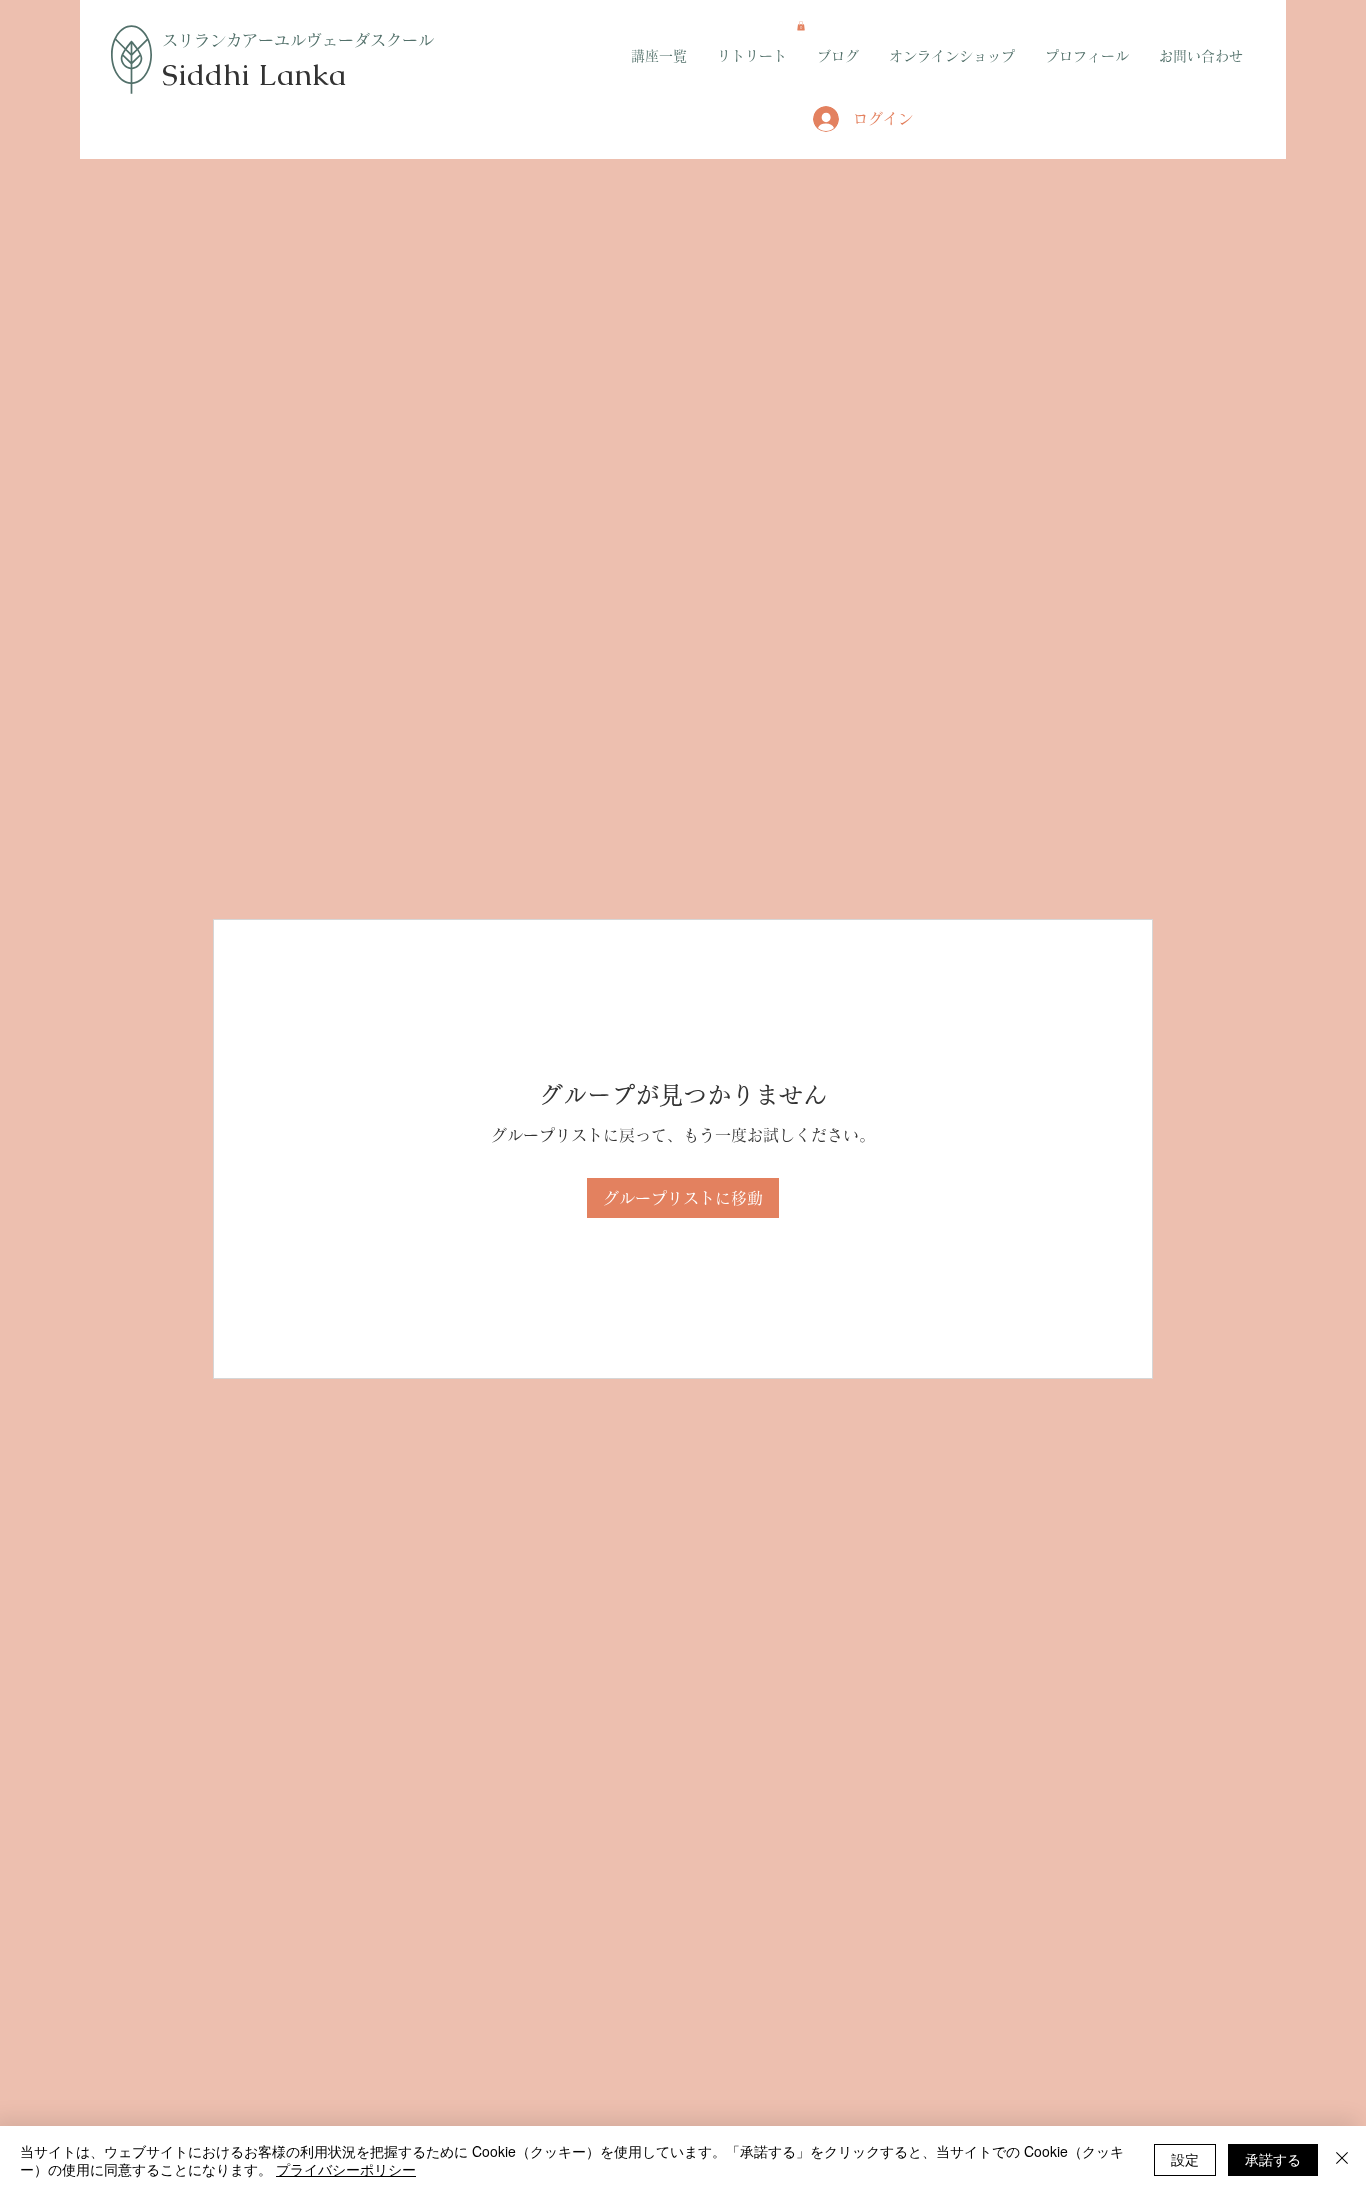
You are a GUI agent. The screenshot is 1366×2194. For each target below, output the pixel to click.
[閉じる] (1342, 2160)
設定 (1185, 2159)
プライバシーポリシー (346, 2169)
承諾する (1273, 2159)
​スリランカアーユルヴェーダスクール (298, 40)
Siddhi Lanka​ (254, 74)
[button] (801, 26)
